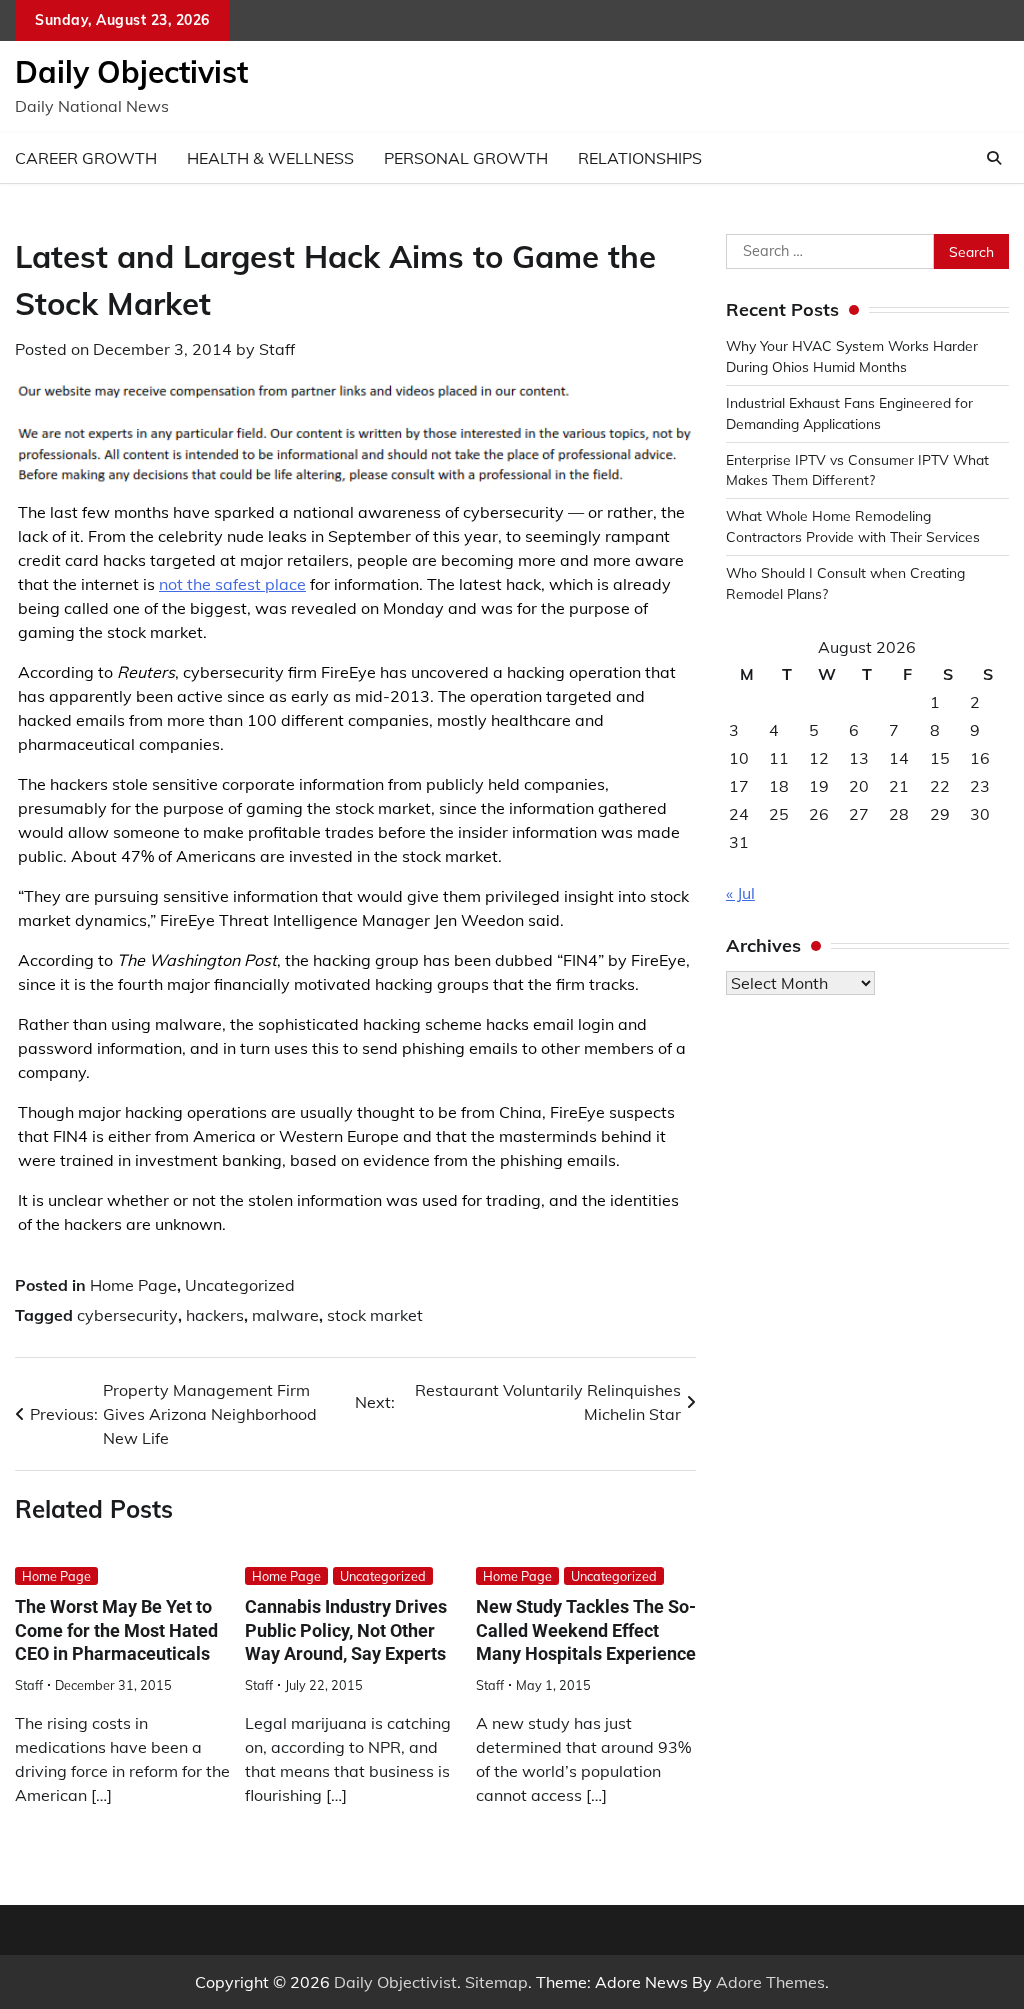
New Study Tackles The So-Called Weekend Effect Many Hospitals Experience (586, 1630)
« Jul (740, 893)
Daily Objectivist (131, 72)
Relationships (640, 158)
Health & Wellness (270, 158)
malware (285, 1315)
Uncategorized (240, 1285)
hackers (215, 1315)
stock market (375, 1315)
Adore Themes (770, 1982)
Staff (277, 349)
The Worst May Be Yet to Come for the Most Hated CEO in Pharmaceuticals (116, 1630)
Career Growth (86, 158)
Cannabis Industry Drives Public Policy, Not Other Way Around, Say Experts (346, 1630)
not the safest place (232, 584)
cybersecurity (127, 1315)
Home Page (133, 1285)
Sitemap (496, 1982)
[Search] (994, 158)
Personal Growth (466, 158)
